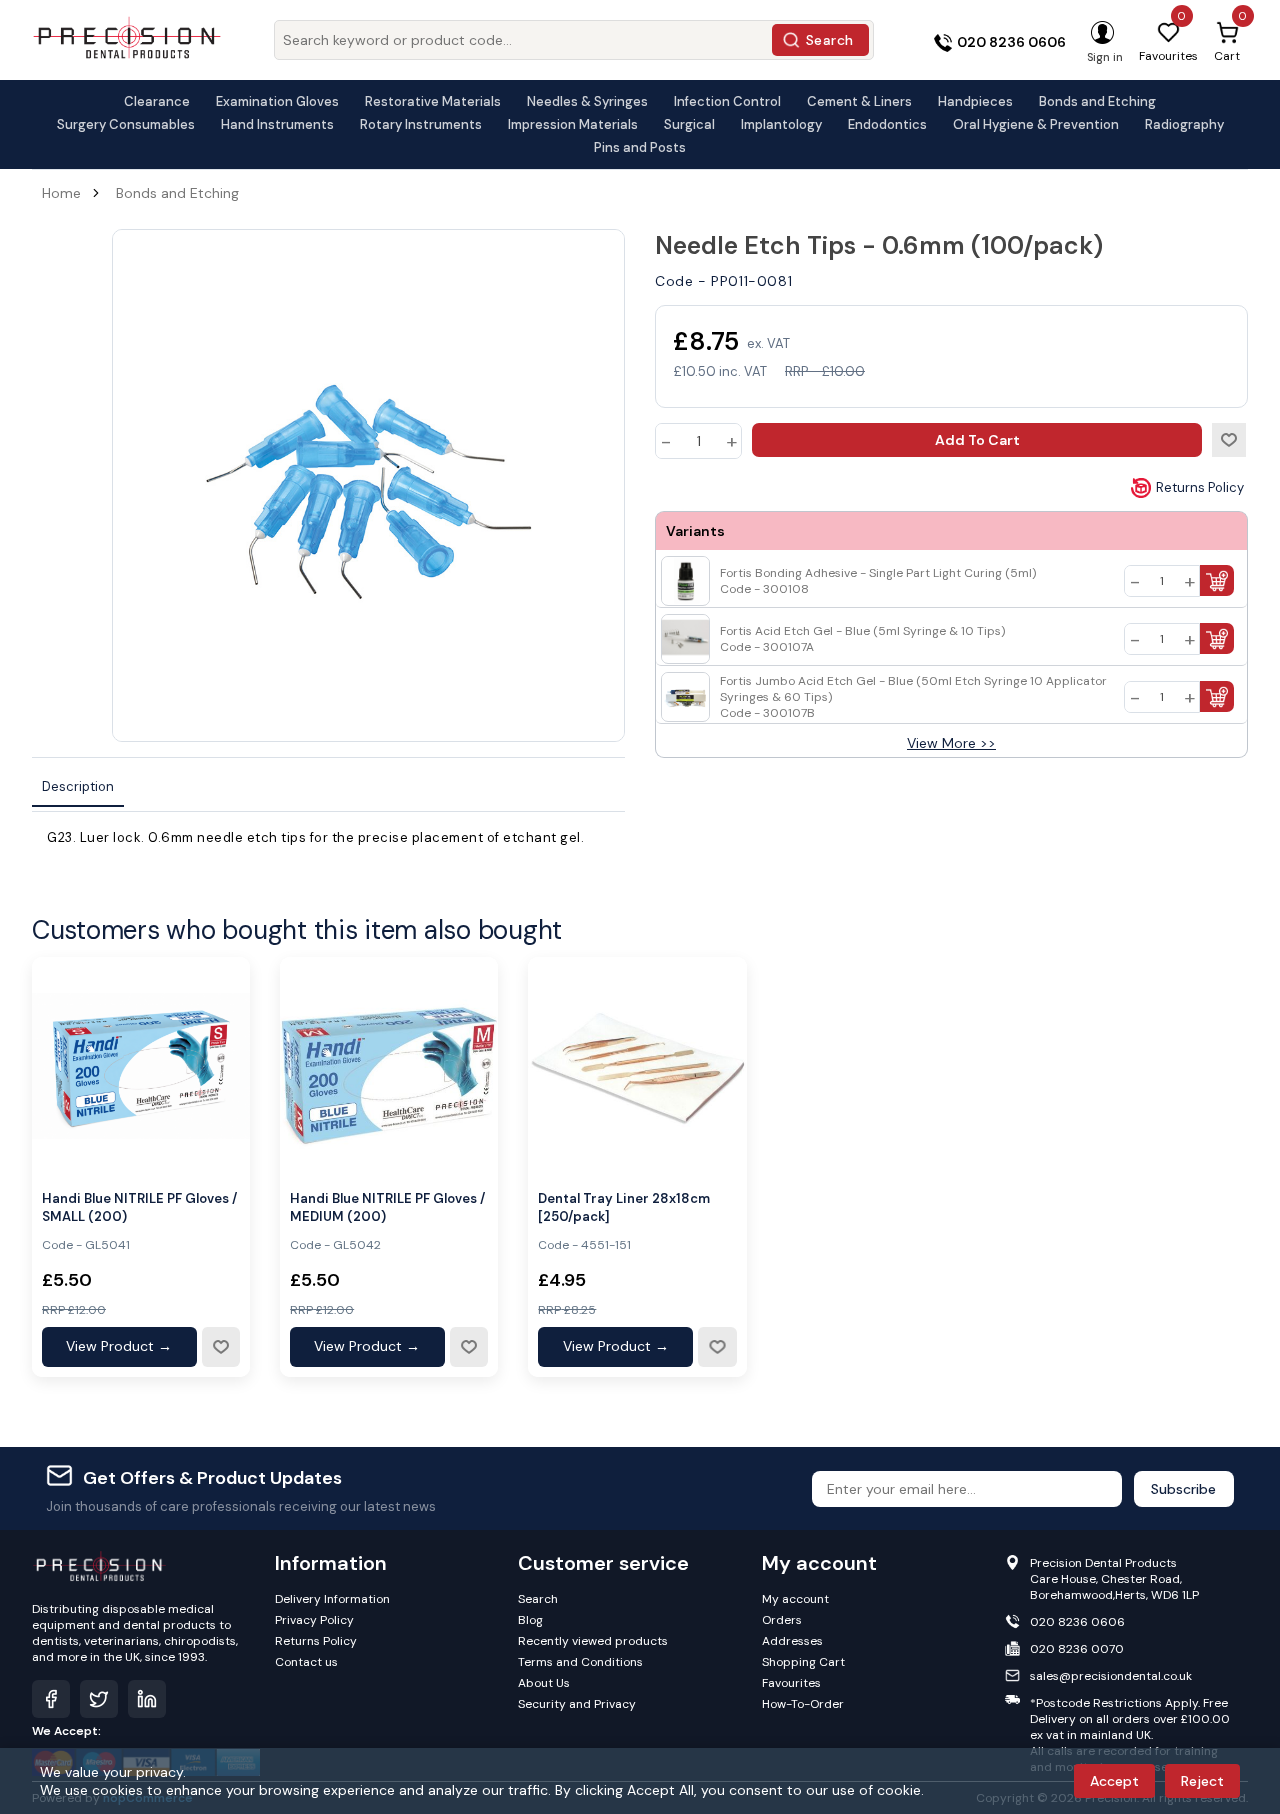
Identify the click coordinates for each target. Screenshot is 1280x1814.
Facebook (51, 1699)
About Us (544, 1683)
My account (795, 1599)
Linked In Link (147, 1699)
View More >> (951, 743)
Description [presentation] (78, 786)
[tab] (78, 787)
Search (830, 40)
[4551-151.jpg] (637, 1066)
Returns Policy (1200, 487)
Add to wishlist (1229, 440)
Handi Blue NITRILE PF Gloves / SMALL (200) (139, 1207)
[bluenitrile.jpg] (389, 1066)
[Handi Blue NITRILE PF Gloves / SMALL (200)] (141, 1066)
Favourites (791, 1683)
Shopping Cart (803, 1662)
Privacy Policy (314, 1620)
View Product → (119, 1346)
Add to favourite (221, 1347)
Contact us (306, 1662)
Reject (1202, 1781)
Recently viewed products (593, 1641)
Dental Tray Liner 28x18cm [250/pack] (624, 1207)
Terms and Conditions (580, 1662)
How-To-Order (803, 1704)
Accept (1114, 1781)
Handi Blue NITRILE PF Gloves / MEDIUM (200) (387, 1207)
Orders (782, 1620)
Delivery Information (332, 1599)
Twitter (99, 1699)
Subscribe (1183, 1489)
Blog (530, 1620)
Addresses (792, 1641)
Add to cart (977, 440)
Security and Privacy (577, 1704)
